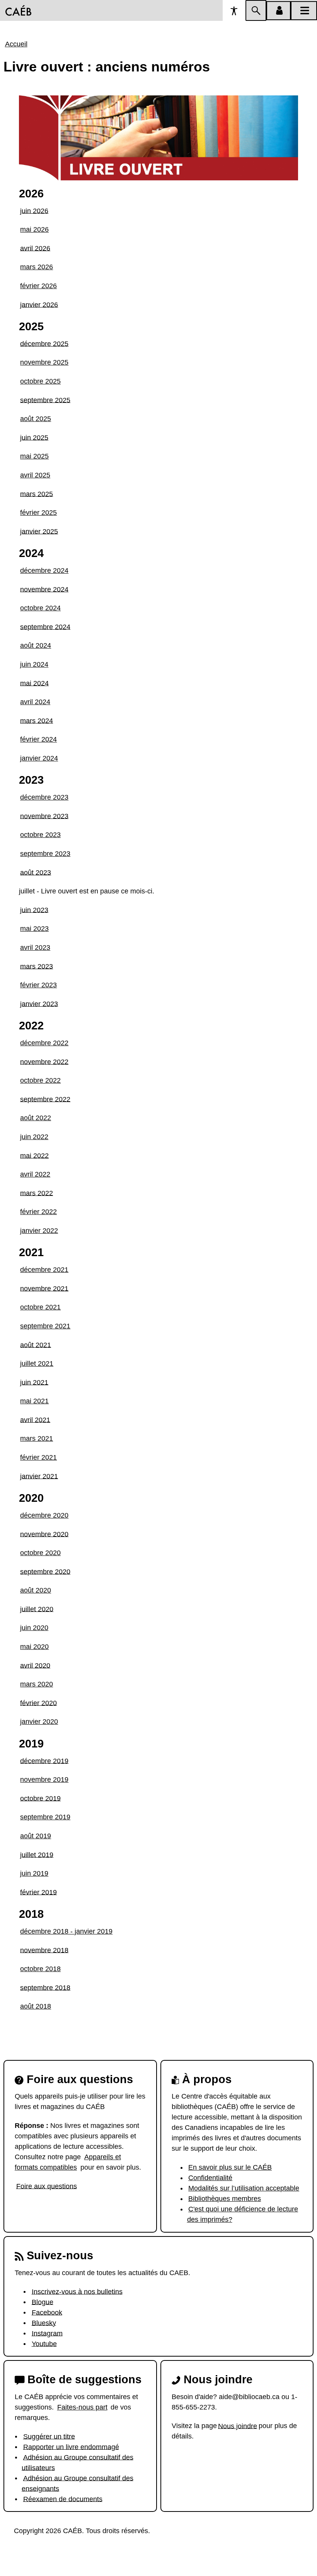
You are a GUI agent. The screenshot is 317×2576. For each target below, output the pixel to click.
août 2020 (36, 1590)
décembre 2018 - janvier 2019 (66, 1931)
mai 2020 (34, 1647)
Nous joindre (238, 2426)
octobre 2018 (40, 1969)
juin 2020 (34, 1628)
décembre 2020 (44, 1515)
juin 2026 (34, 211)
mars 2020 (37, 1684)
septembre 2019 (45, 1817)
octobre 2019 (40, 1798)
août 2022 (36, 1118)
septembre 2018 (45, 1987)
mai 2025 (34, 456)
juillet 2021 (37, 1364)
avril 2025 (35, 475)
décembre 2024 (44, 571)
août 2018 (36, 2006)
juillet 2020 (37, 1609)
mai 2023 (34, 929)
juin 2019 (34, 1873)
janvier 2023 (39, 1004)
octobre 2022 (40, 1080)
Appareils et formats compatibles (68, 2162)
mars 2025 (37, 494)
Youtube (44, 2343)
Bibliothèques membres (225, 2199)
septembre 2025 (45, 400)
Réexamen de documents (63, 2499)
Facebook (47, 2312)
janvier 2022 (39, 1231)
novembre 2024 (44, 589)
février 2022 (38, 1212)
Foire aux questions (47, 2186)
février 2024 (38, 739)
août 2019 (36, 1836)
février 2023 (38, 985)
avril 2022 (35, 1174)
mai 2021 (34, 1401)
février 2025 (38, 513)
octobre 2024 (40, 608)
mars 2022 (37, 1193)
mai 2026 (34, 229)
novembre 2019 (44, 1780)
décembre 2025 (44, 343)
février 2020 (38, 1703)
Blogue (43, 2302)
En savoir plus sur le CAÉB (230, 2167)
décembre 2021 (44, 1270)
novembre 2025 (44, 362)
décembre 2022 (44, 1043)
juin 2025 (34, 437)
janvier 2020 (39, 1722)
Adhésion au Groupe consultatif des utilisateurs (78, 2462)
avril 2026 (35, 248)
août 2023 (36, 872)
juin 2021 (34, 1382)
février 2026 (38, 286)
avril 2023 (35, 948)
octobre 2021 (40, 1307)
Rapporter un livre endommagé (71, 2447)
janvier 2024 (39, 758)
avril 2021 (35, 1420)
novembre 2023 (44, 816)
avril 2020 (35, 1665)
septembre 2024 (45, 627)
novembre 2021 (44, 1288)
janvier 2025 (39, 531)
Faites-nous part (82, 2407)
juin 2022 (34, 1137)
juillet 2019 (37, 1854)
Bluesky (44, 2323)
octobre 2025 (40, 381)
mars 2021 (37, 1438)
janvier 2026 (39, 304)
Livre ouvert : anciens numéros (107, 67)
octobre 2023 (40, 835)
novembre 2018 (44, 1950)
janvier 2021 (39, 1476)
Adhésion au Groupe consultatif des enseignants (78, 2483)
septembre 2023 (45, 854)
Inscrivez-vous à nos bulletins (77, 2291)
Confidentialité (210, 2178)
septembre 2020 (45, 1571)
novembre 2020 (44, 1534)
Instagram (47, 2333)
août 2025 (36, 419)
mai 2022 (34, 1155)
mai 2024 (34, 683)
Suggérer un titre (49, 2436)
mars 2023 (37, 966)
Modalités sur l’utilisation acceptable (244, 2188)
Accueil (16, 44)
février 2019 (38, 1892)
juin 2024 (34, 664)
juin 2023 (34, 910)
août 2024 (36, 645)
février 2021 (38, 1457)
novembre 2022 (44, 1061)
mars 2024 (37, 720)
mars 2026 (37, 267)
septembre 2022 (45, 1099)
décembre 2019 (44, 1761)
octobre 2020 (40, 1553)
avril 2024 (35, 702)
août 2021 (36, 1345)
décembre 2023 (44, 797)
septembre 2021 (45, 1326)
